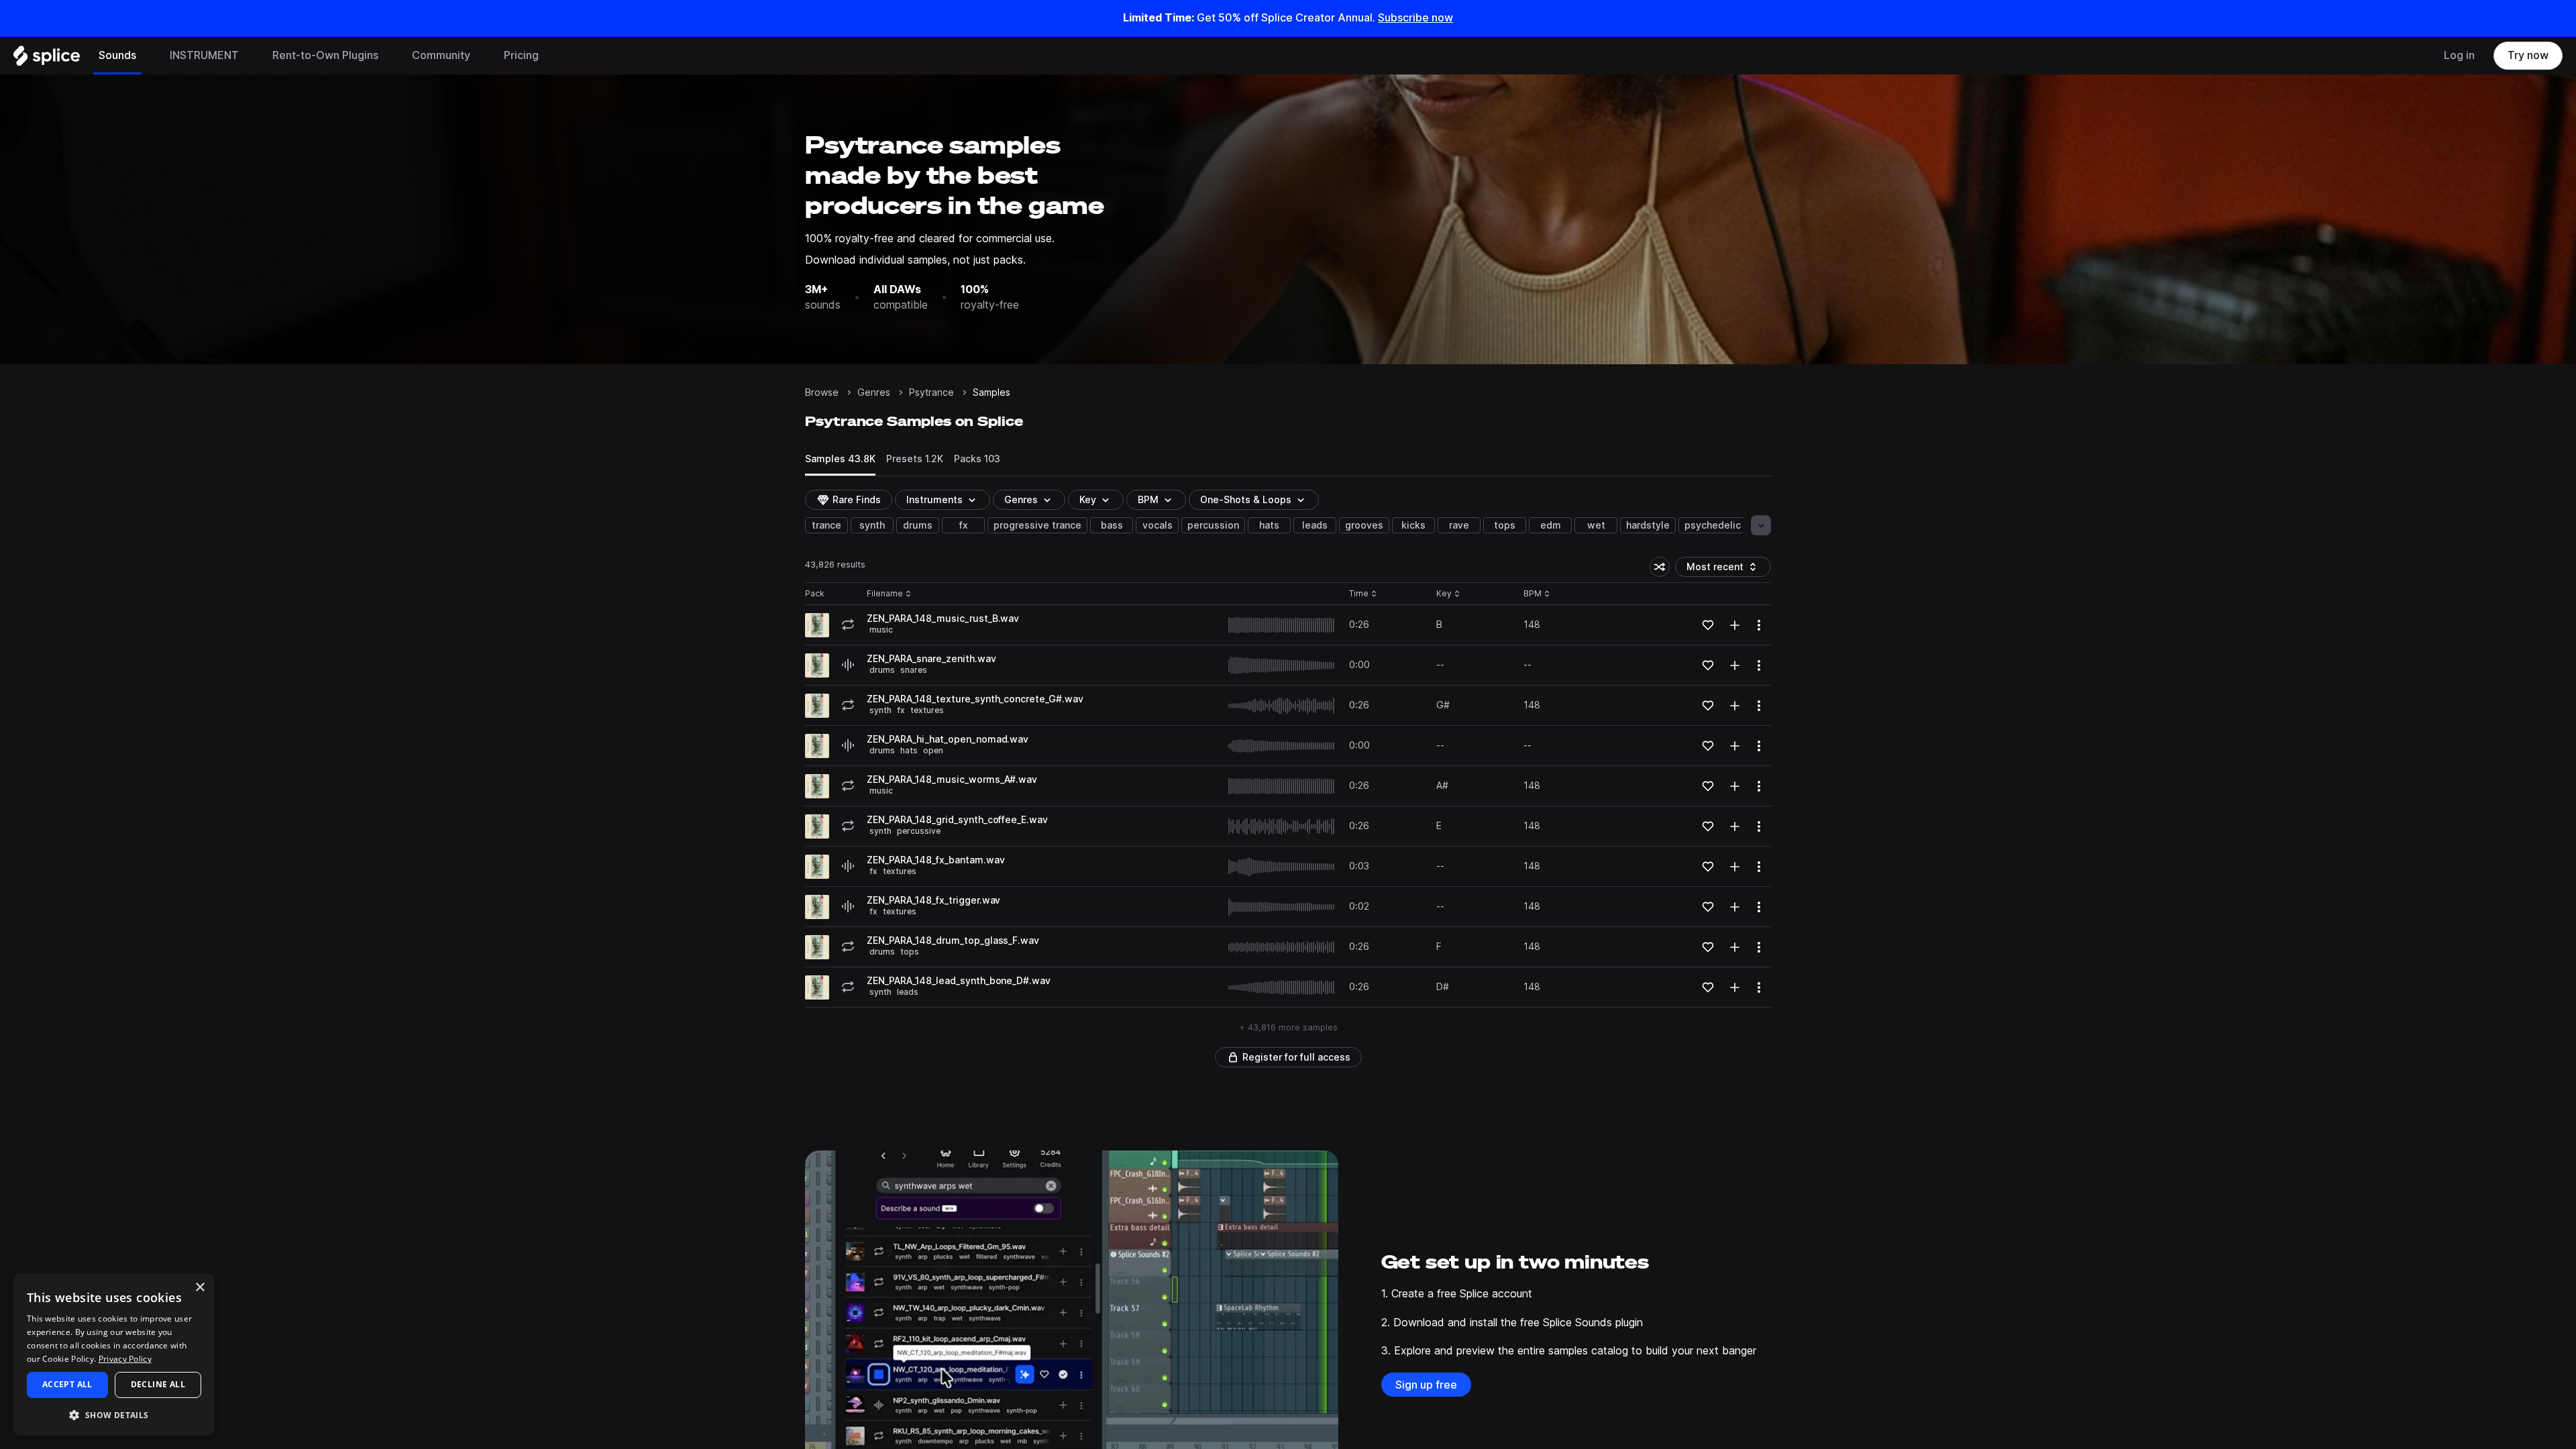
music (881, 630)
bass (1112, 525)
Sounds (117, 55)
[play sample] (1282, 625)
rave (1459, 525)
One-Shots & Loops (1246, 500)
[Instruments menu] (249, 56)
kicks (1413, 525)
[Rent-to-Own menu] (388, 56)
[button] (114, 1414)
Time (1363, 594)
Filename (885, 594)
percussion (1213, 525)
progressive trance (1037, 525)
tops (1505, 525)
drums (918, 525)
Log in (2459, 55)
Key (1449, 594)
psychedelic (1713, 525)
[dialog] (114, 1354)
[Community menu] (480, 56)
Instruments (934, 500)
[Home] (47, 59)
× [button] (200, 1288)
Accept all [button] (67, 1384)
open (933, 750)
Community (441, 55)
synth (872, 525)
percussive (919, 831)
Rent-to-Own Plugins (325, 55)
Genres (874, 392)
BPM (1148, 500)
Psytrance (931, 392)
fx (964, 525)
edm (1551, 525)
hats (1269, 525)
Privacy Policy (125, 1359)
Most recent (1721, 569)
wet (1596, 525)
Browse (822, 392)
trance (826, 525)
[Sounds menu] (146, 56)
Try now (2528, 55)
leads (1315, 525)
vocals (1158, 525)
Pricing (521, 55)
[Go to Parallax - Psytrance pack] (817, 625)
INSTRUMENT (204, 55)
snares (914, 670)
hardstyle (1648, 525)
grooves (1364, 525)
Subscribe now (1415, 18)
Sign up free (1426, 1385)
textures (927, 710)
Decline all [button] (158, 1384)
